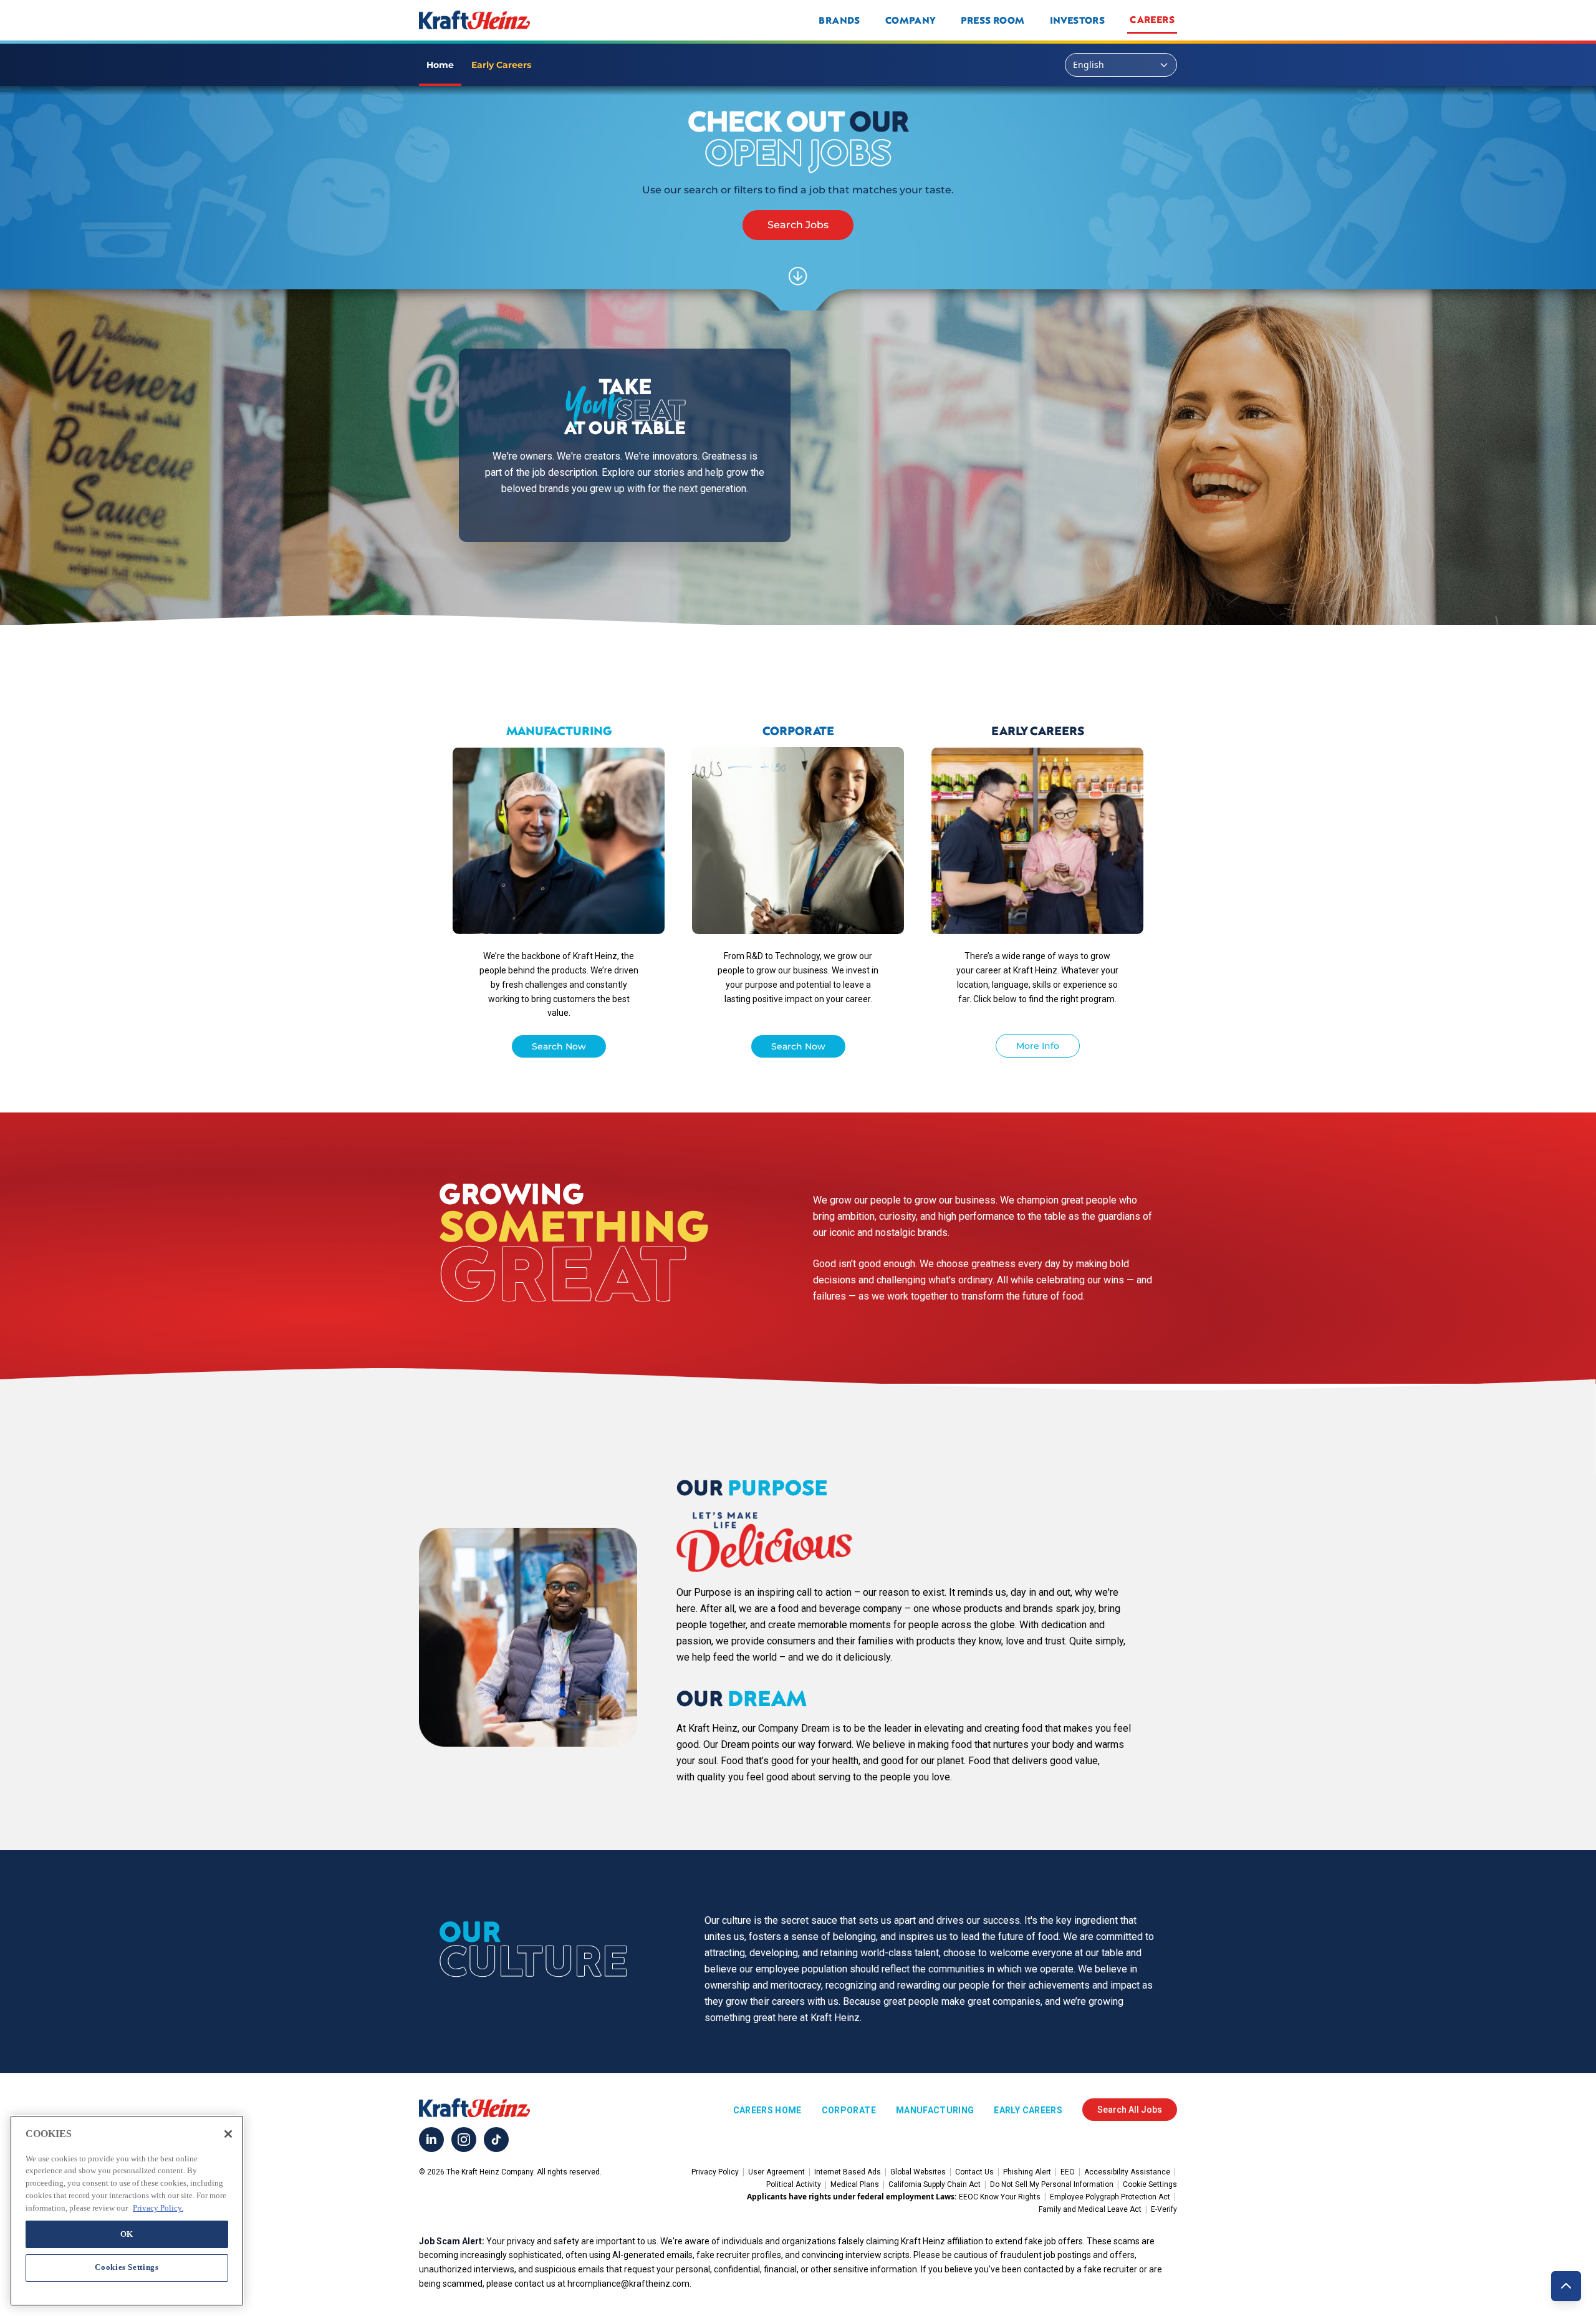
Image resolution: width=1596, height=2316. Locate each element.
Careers (1152, 19)
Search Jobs (798, 225)
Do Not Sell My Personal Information (1052, 2184)
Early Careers (1028, 2110)
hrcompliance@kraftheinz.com (628, 2284)
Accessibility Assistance (1127, 2172)
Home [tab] (440, 65)
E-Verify (1164, 2209)
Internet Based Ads (848, 2172)
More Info (1038, 1046)
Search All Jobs (1130, 2110)
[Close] (228, 2134)
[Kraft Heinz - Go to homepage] (557, 20)
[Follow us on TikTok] (496, 2140)
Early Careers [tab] (501, 65)
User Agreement (776, 2172)
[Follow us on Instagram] (464, 2140)
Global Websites (918, 2172)
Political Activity (794, 2184)
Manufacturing (935, 2110)
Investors (1078, 20)
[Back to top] (1566, 2286)
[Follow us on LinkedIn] (431, 2140)
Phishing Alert (1027, 2172)
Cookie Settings (1150, 2184)
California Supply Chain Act (935, 2184)
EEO (1068, 2172)
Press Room (993, 20)
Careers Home (767, 2110)
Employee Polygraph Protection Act (1110, 2197)
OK (127, 2233)
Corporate (849, 2110)
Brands (839, 20)
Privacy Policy (715, 2172)
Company (911, 20)
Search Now (559, 1046)
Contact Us (974, 2172)
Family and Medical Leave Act (1090, 2209)
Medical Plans (855, 2184)
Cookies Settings (127, 2267)
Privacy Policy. (158, 2207)
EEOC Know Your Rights (1000, 2197)
